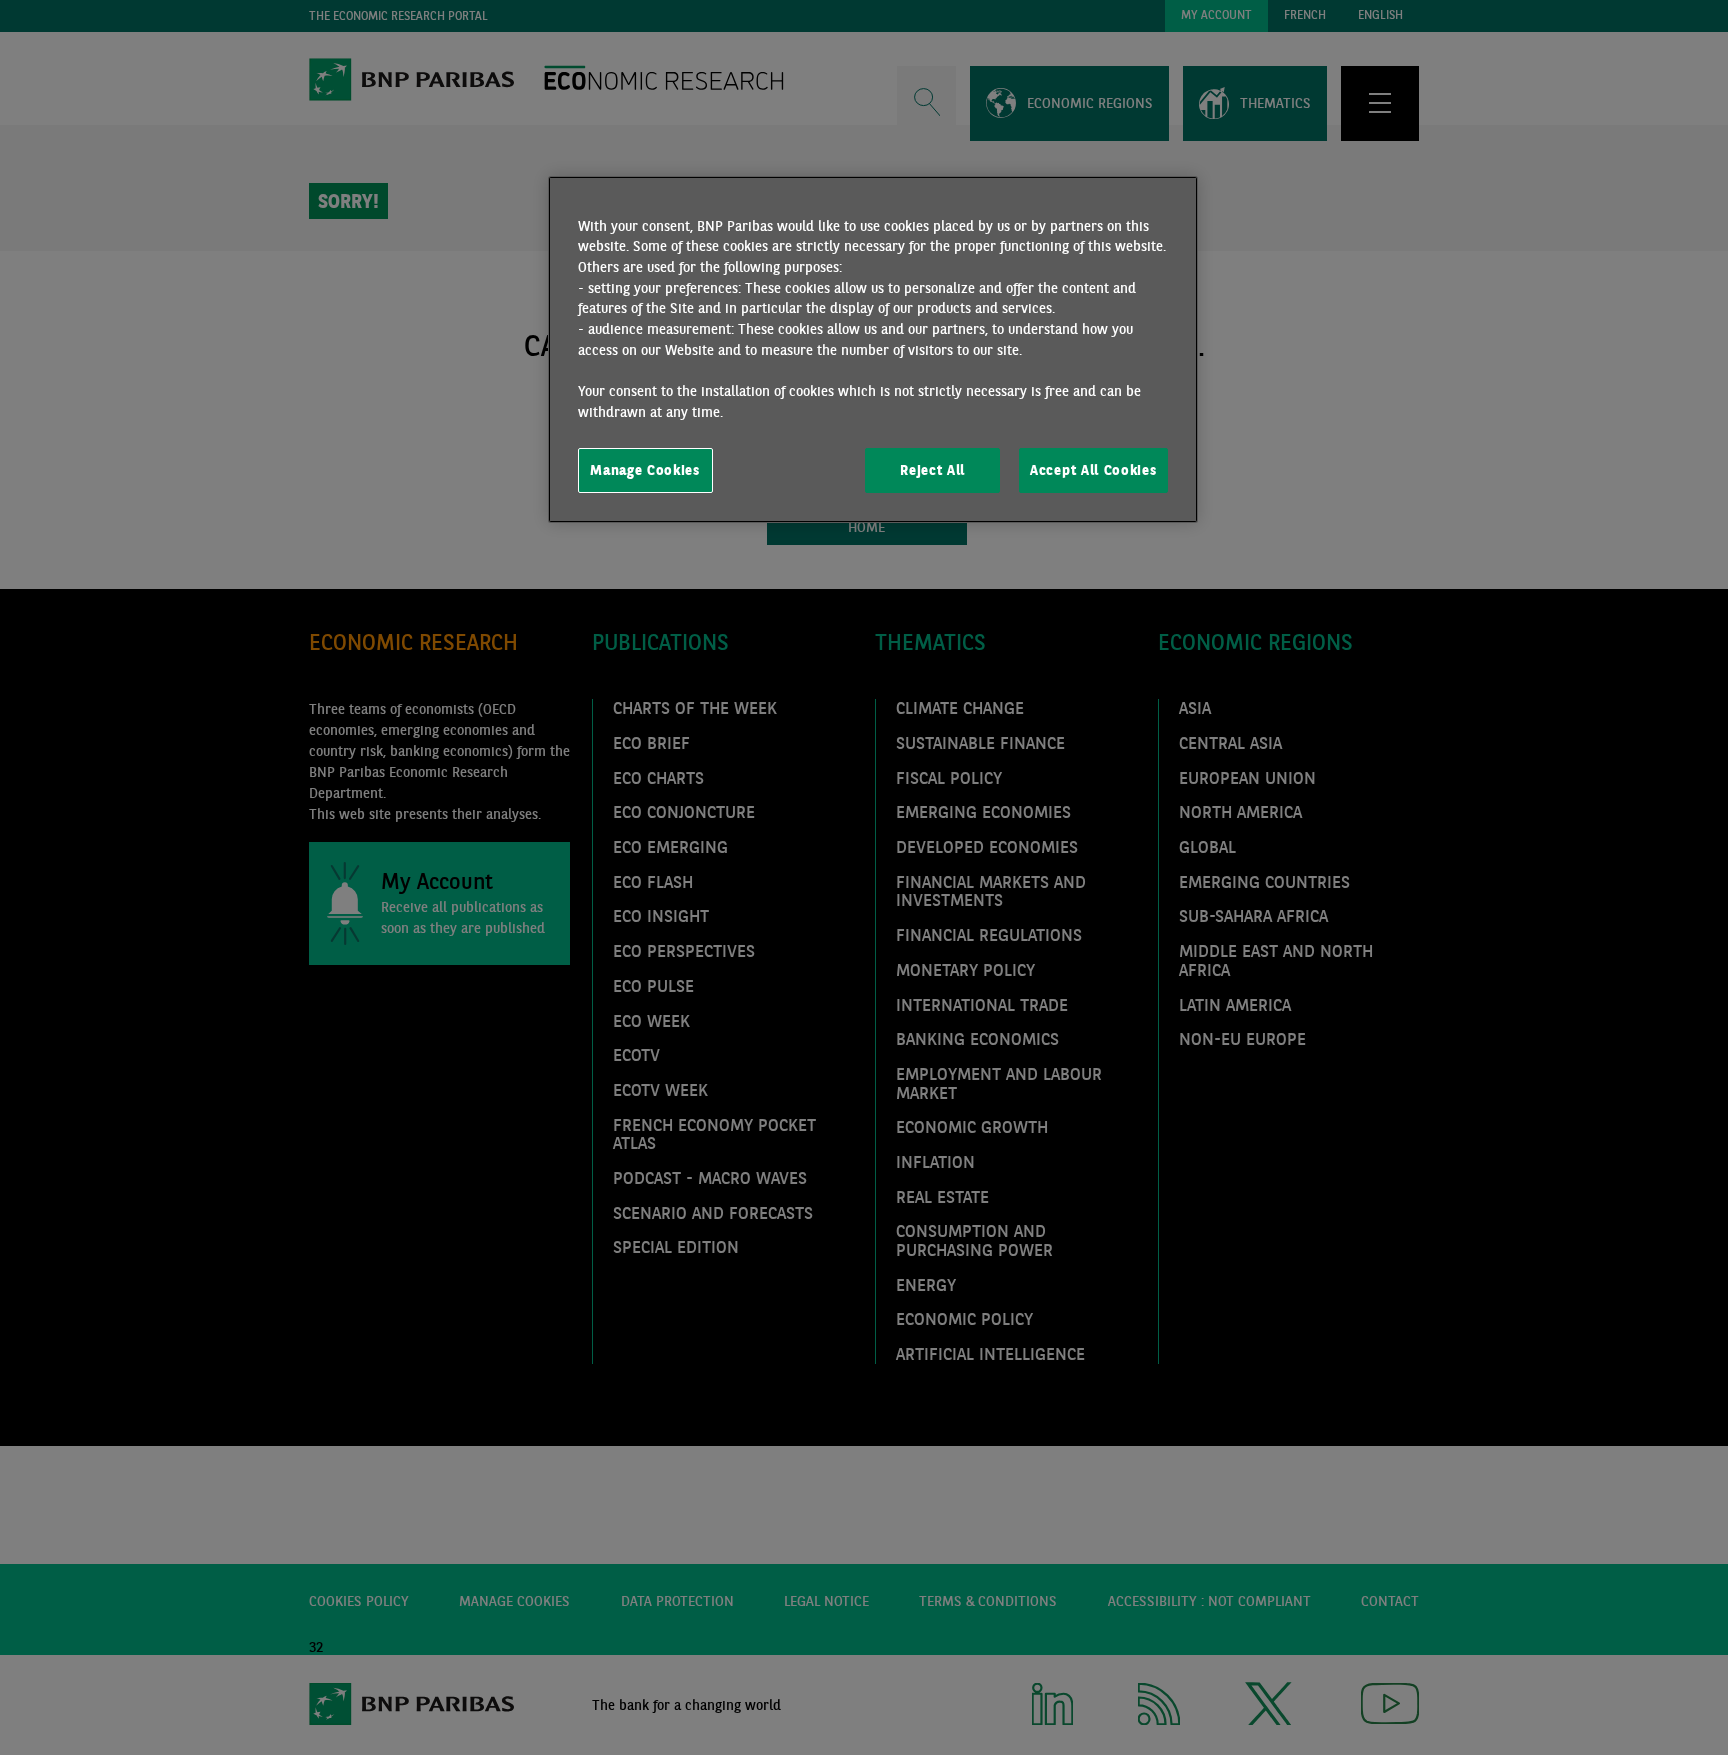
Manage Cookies (645, 470)
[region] (873, 350)
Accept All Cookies (1093, 470)
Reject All (932, 470)
